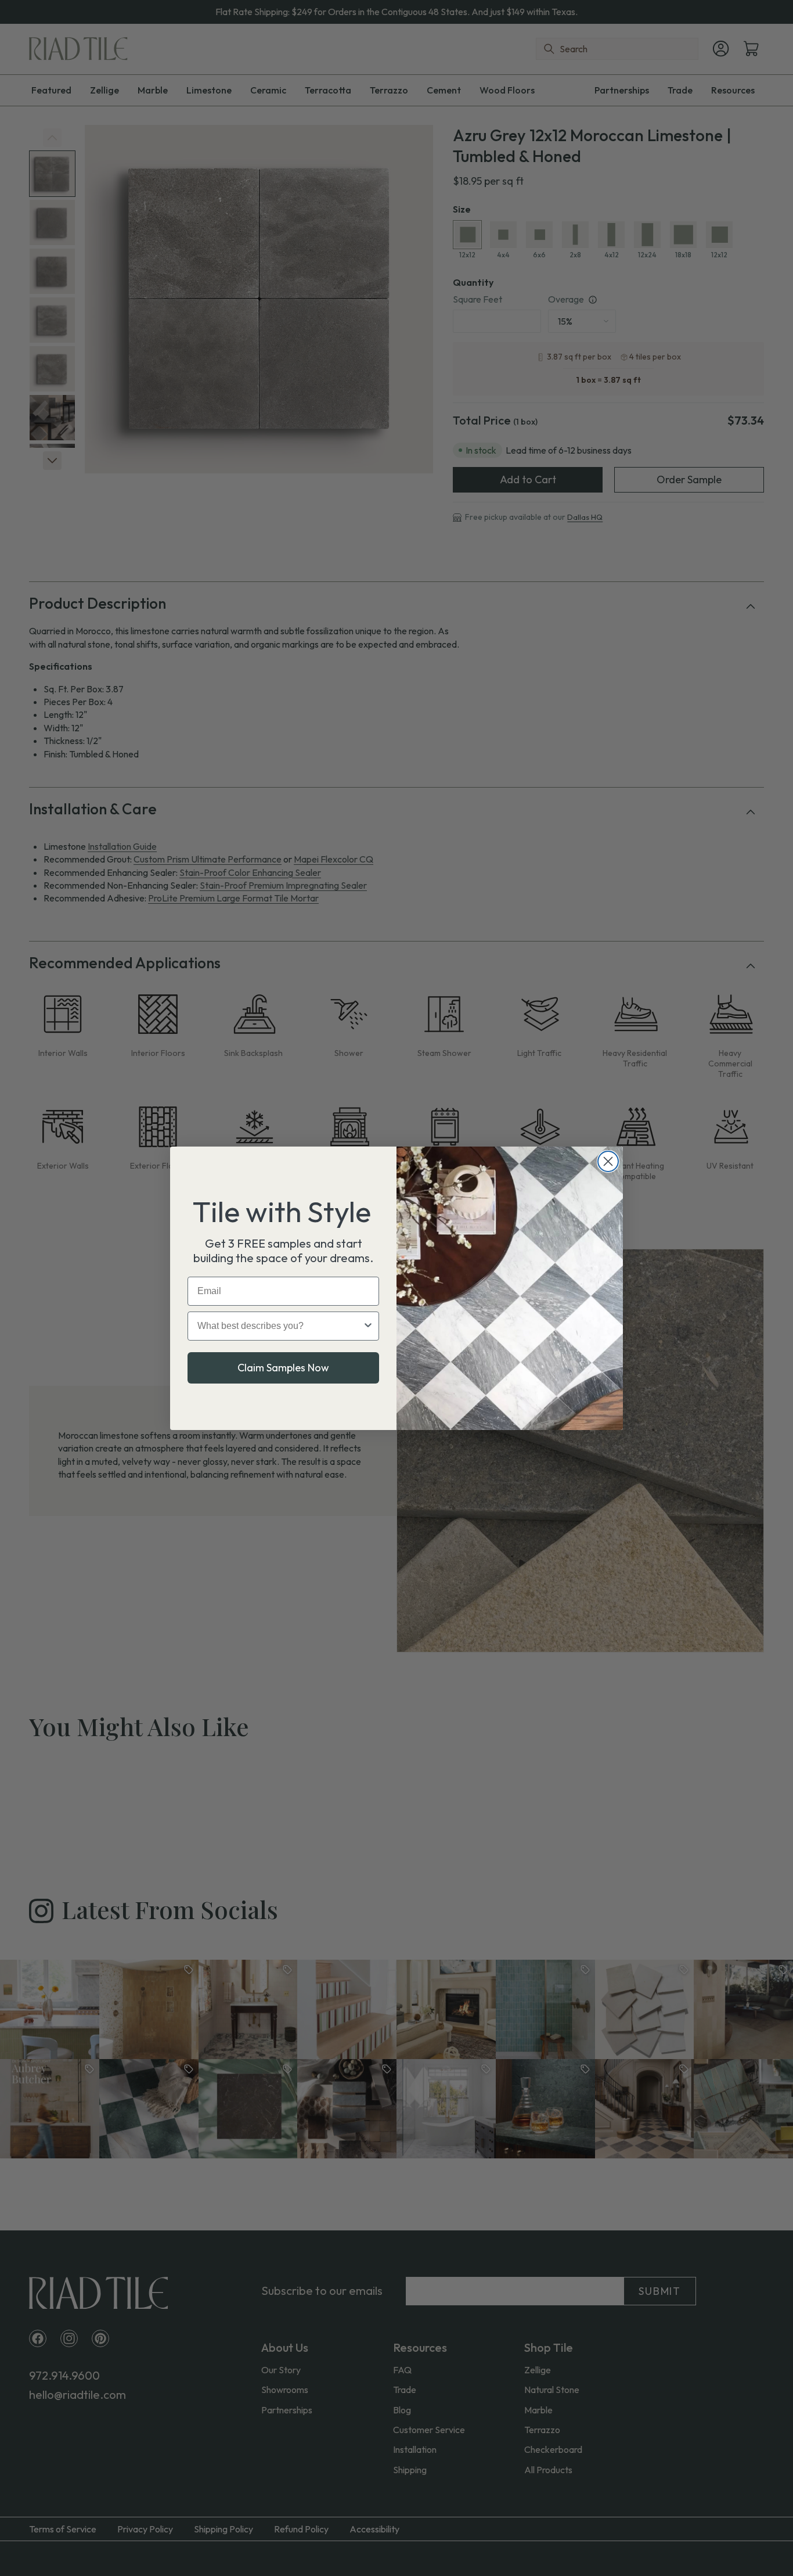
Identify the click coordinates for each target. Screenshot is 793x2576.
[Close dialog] (608, 1161)
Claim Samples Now (283, 1368)
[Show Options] (368, 1326)
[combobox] (280, 1326)
